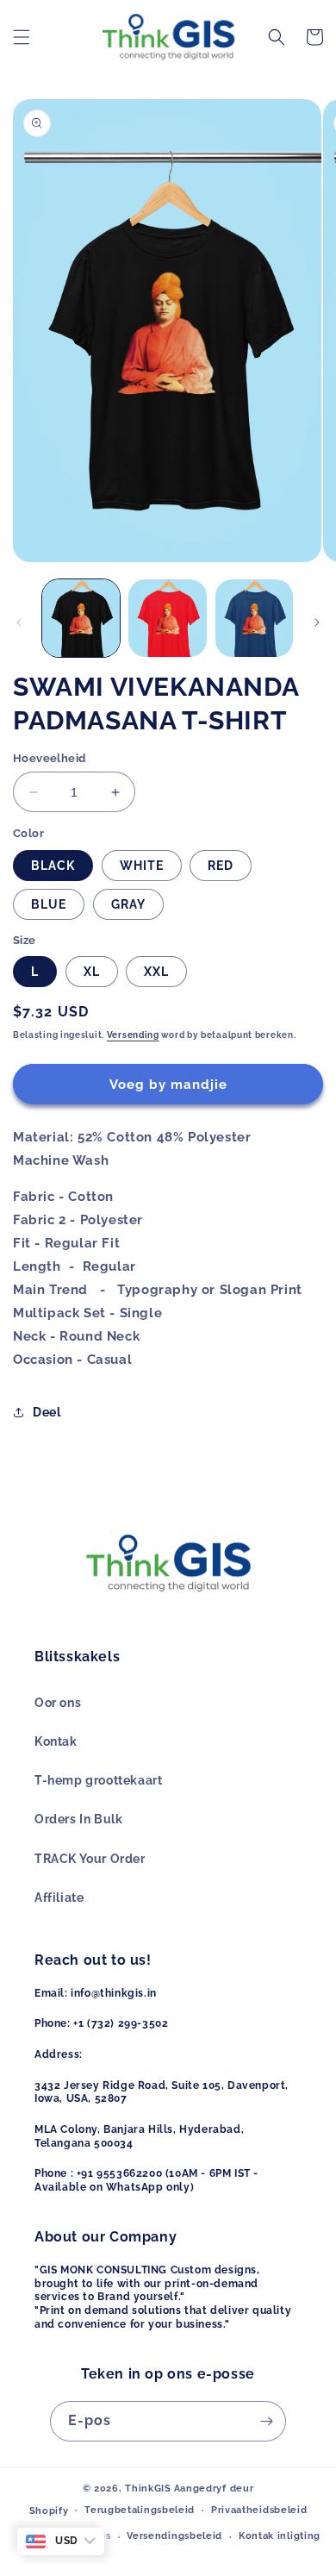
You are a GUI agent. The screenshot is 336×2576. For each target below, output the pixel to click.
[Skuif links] (19, 622)
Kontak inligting (280, 2536)
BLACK (53, 866)
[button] (22, 37)
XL (92, 972)
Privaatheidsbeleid (259, 2510)
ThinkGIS (148, 2488)
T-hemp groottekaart (98, 1780)
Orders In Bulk (78, 1819)
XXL (156, 972)
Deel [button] (47, 1412)
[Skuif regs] (317, 622)
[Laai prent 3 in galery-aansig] (254, 618)
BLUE (49, 904)
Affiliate (59, 1898)
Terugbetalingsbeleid (140, 2510)
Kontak (56, 1741)
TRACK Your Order (90, 1859)
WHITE (142, 866)
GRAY (128, 904)
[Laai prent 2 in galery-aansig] (167, 618)
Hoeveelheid (49, 758)
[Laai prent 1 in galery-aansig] (81, 618)
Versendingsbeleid (174, 2536)
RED (221, 866)
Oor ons (58, 1703)
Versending (133, 1035)
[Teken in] (266, 2421)
